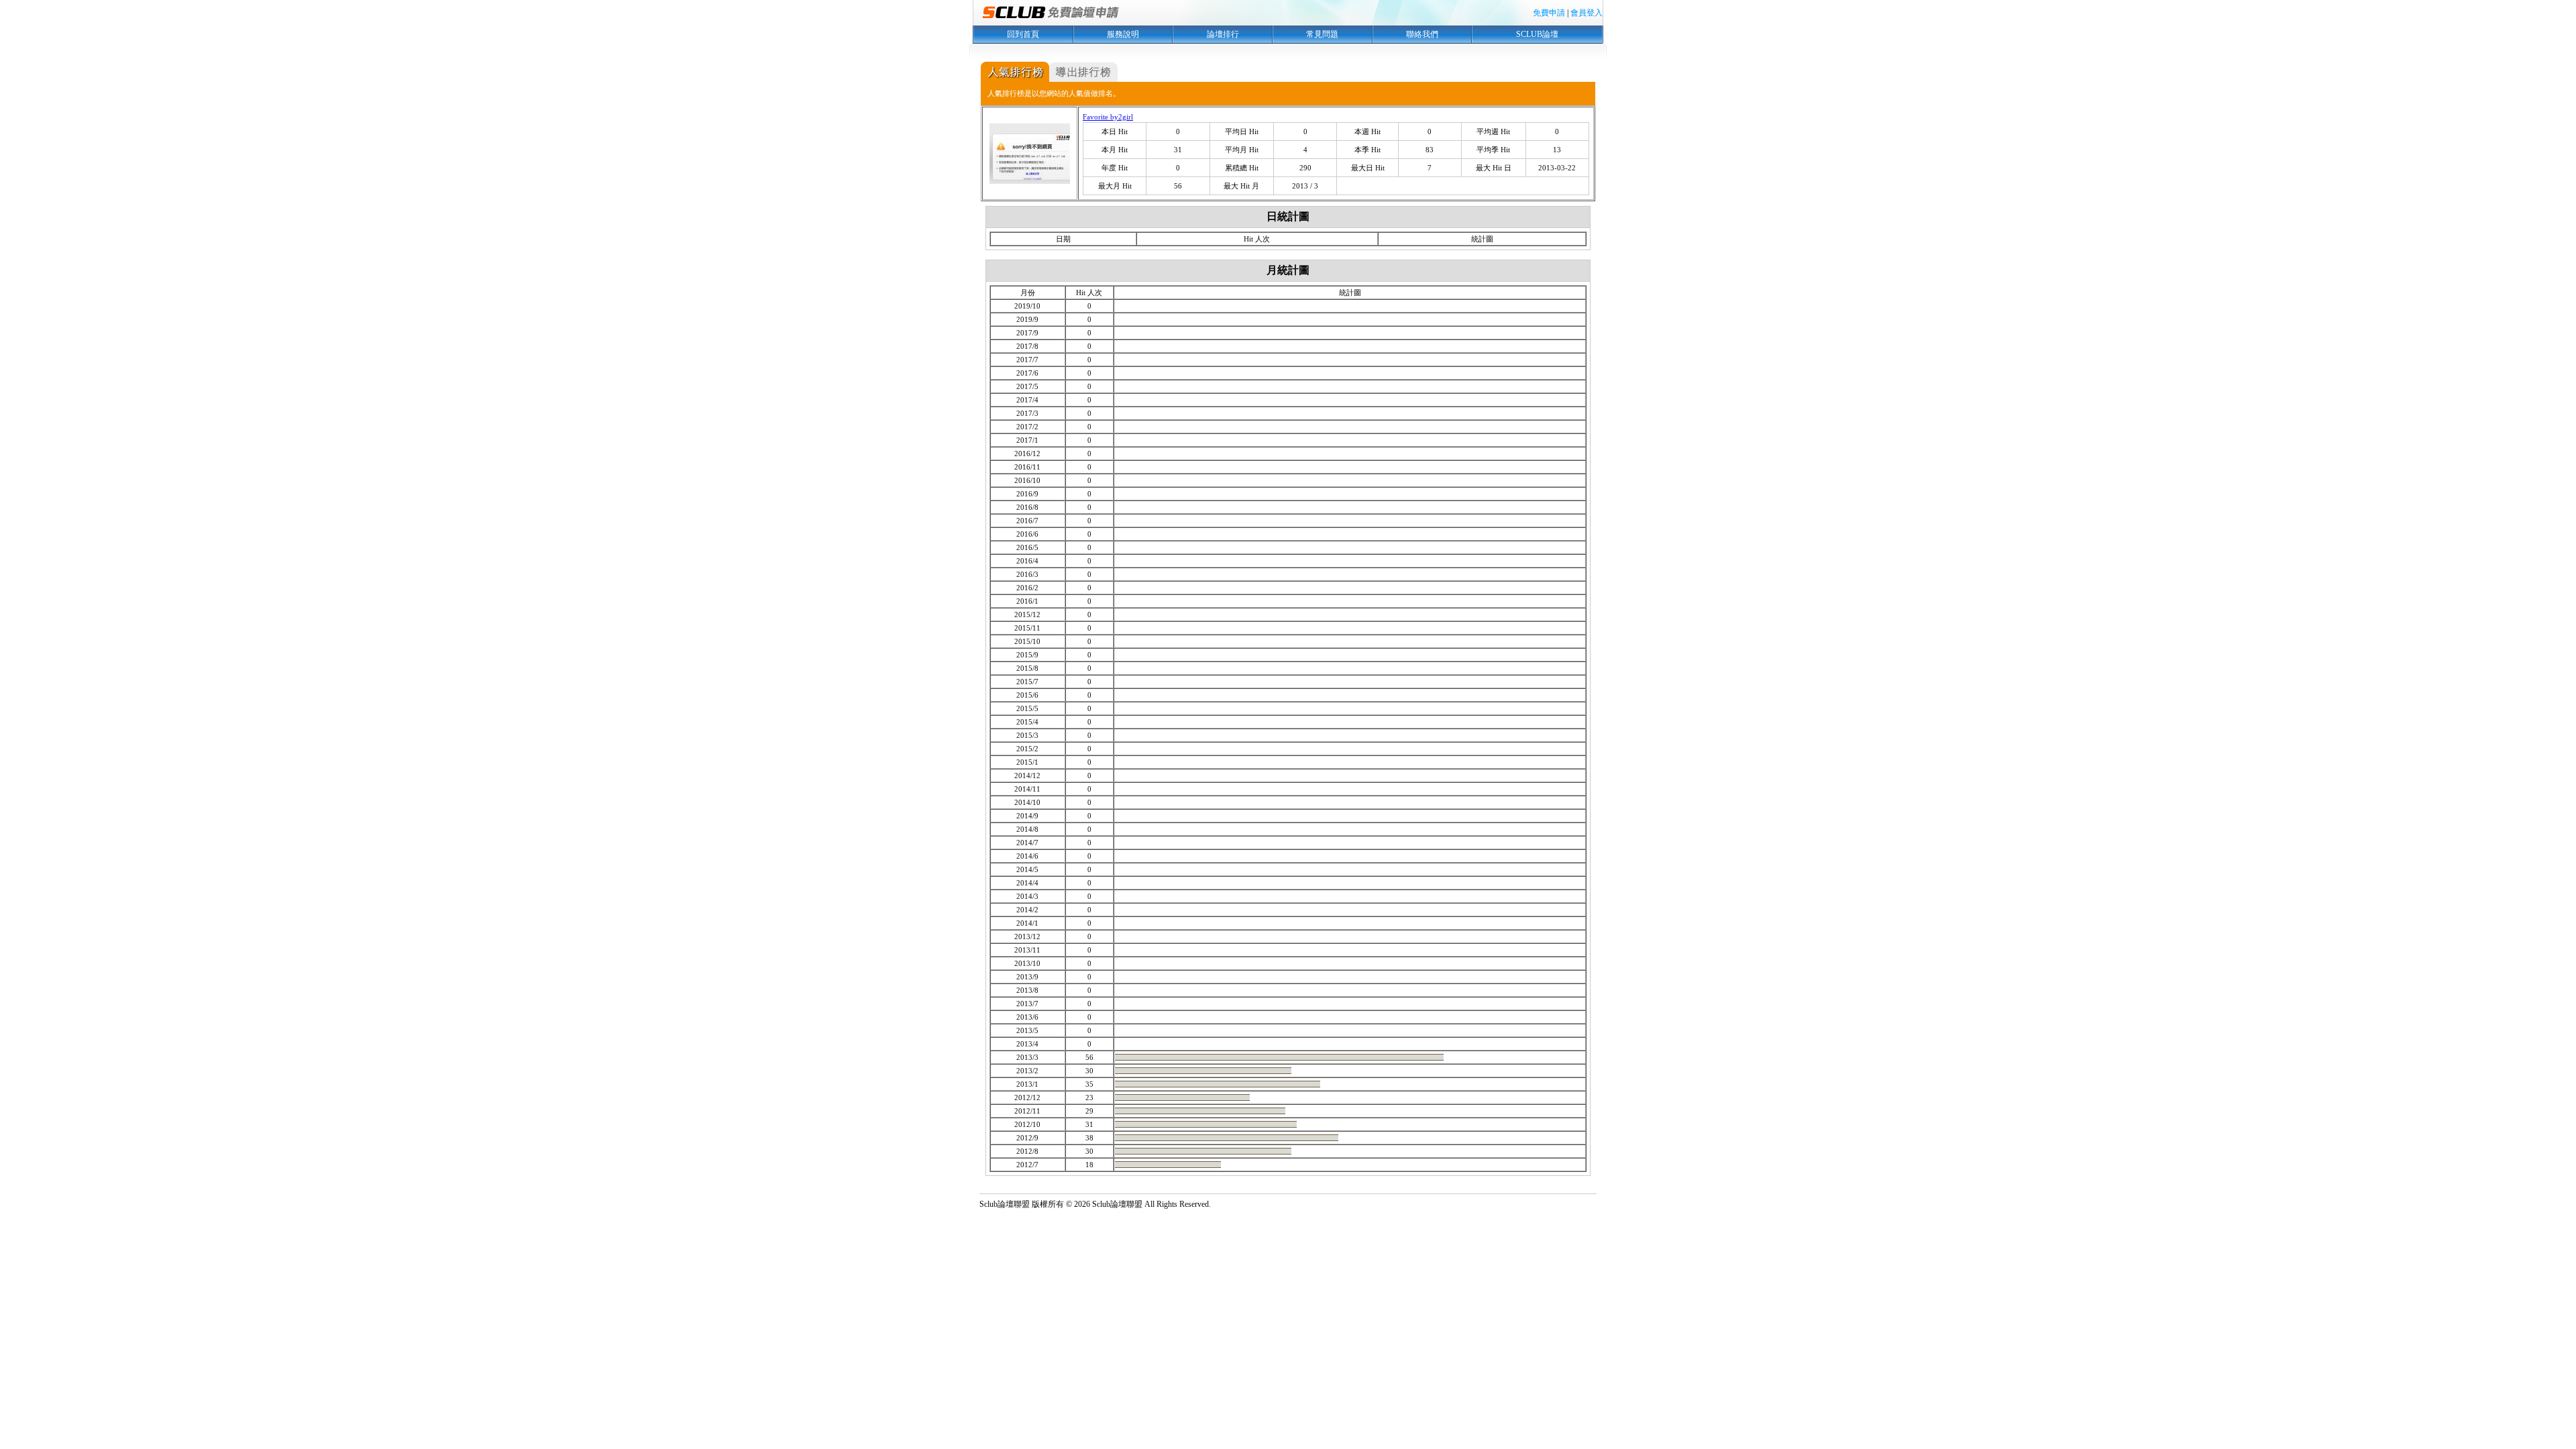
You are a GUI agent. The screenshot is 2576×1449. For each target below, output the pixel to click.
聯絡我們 (1422, 34)
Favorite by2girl (1108, 117)
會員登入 (1587, 13)
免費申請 (1549, 13)
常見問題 (1322, 34)
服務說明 (1123, 34)
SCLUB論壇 (1537, 34)
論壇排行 (1223, 34)
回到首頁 (1023, 34)
